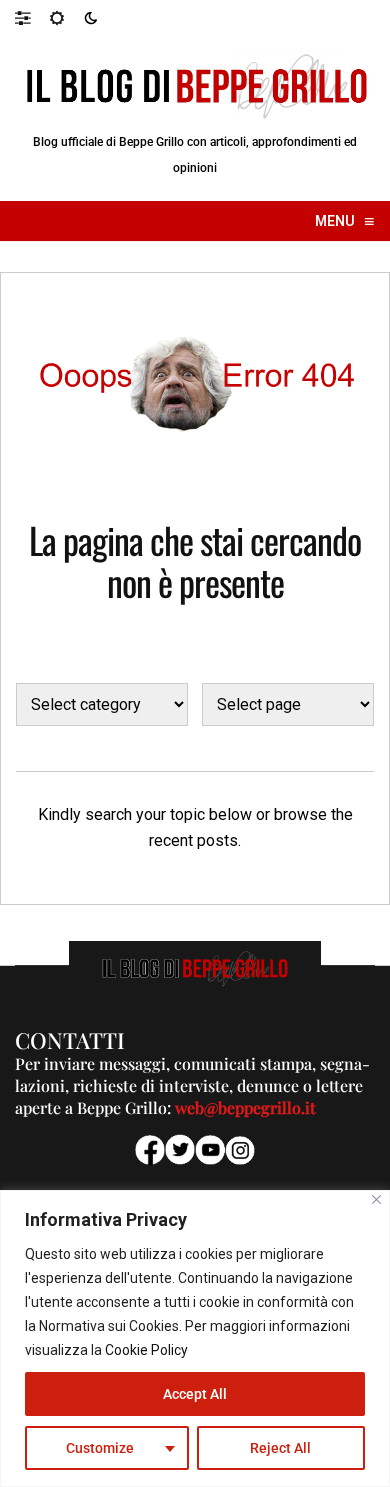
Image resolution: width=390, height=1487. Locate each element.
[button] (32, 17)
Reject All (280, 1448)
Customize (100, 1448)
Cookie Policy (146, 1350)
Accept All (195, 1394)
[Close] (376, 1199)
